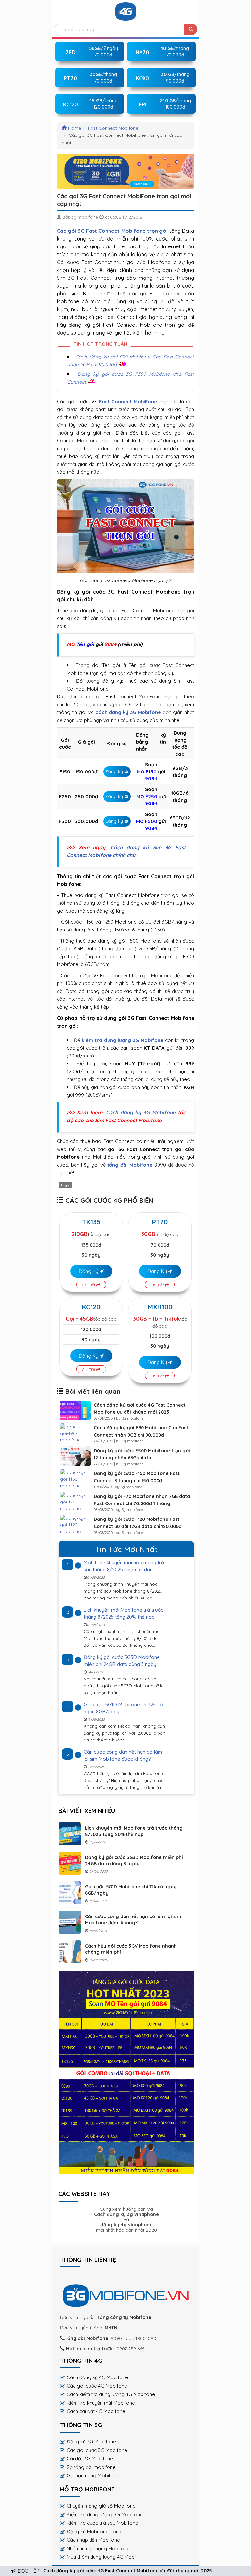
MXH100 (160, 1307)
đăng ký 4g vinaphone (126, 2225)
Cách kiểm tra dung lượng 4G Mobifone (111, 2394)
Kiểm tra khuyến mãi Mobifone (101, 2403)
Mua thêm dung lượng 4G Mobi (101, 2557)
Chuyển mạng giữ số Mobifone (101, 2506)
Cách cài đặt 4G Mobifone (96, 2411)
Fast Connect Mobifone (113, 128)
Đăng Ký (89, 1271)
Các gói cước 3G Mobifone (97, 2450)
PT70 (160, 1222)
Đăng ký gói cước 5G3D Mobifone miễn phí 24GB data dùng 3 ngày (134, 1860)
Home (75, 128)
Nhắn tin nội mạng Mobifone (98, 2548)
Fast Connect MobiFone (128, 401)
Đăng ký (114, 771)
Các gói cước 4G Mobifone (97, 2386)
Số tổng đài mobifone (91, 2467)
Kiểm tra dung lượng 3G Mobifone (105, 2514)
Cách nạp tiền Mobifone (93, 2540)
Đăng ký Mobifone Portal (95, 2531)
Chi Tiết (89, 1285)
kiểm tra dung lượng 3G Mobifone (123, 1040)
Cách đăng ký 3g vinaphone (126, 2214)
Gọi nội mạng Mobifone (93, 2476)
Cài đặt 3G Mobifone (90, 2459)
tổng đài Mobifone (130, 1165)
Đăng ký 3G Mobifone (91, 2442)
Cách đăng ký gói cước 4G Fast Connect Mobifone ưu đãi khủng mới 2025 (128, 2571)
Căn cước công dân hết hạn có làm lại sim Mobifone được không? (133, 1920)
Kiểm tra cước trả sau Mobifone (102, 2523)
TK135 (91, 1222)
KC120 (91, 1307)
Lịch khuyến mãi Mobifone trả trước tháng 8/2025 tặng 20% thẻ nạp (134, 1831)
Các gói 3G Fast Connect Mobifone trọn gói (112, 231)
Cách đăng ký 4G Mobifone (141, 1112)
